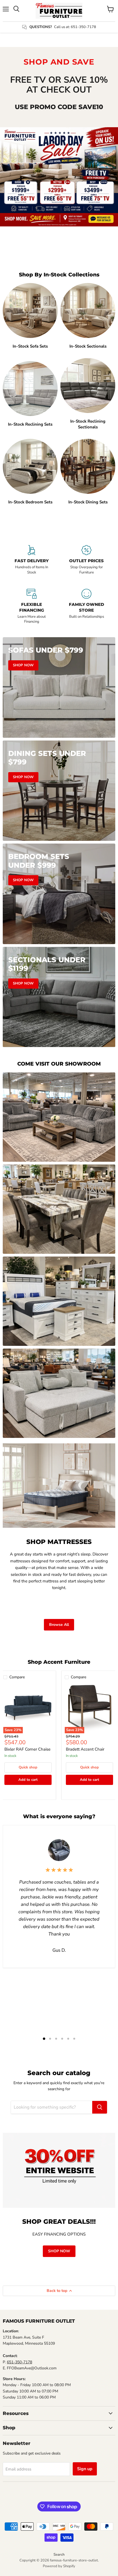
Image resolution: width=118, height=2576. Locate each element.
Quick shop (28, 1767)
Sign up (85, 2469)
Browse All (59, 1625)
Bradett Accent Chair (85, 1749)
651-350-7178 (19, 2362)
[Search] (100, 2107)
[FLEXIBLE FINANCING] (32, 607)
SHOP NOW (59, 2251)
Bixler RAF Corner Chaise (27, 1749)
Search (59, 2555)
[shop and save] (59, 177)
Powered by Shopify (59, 2566)
